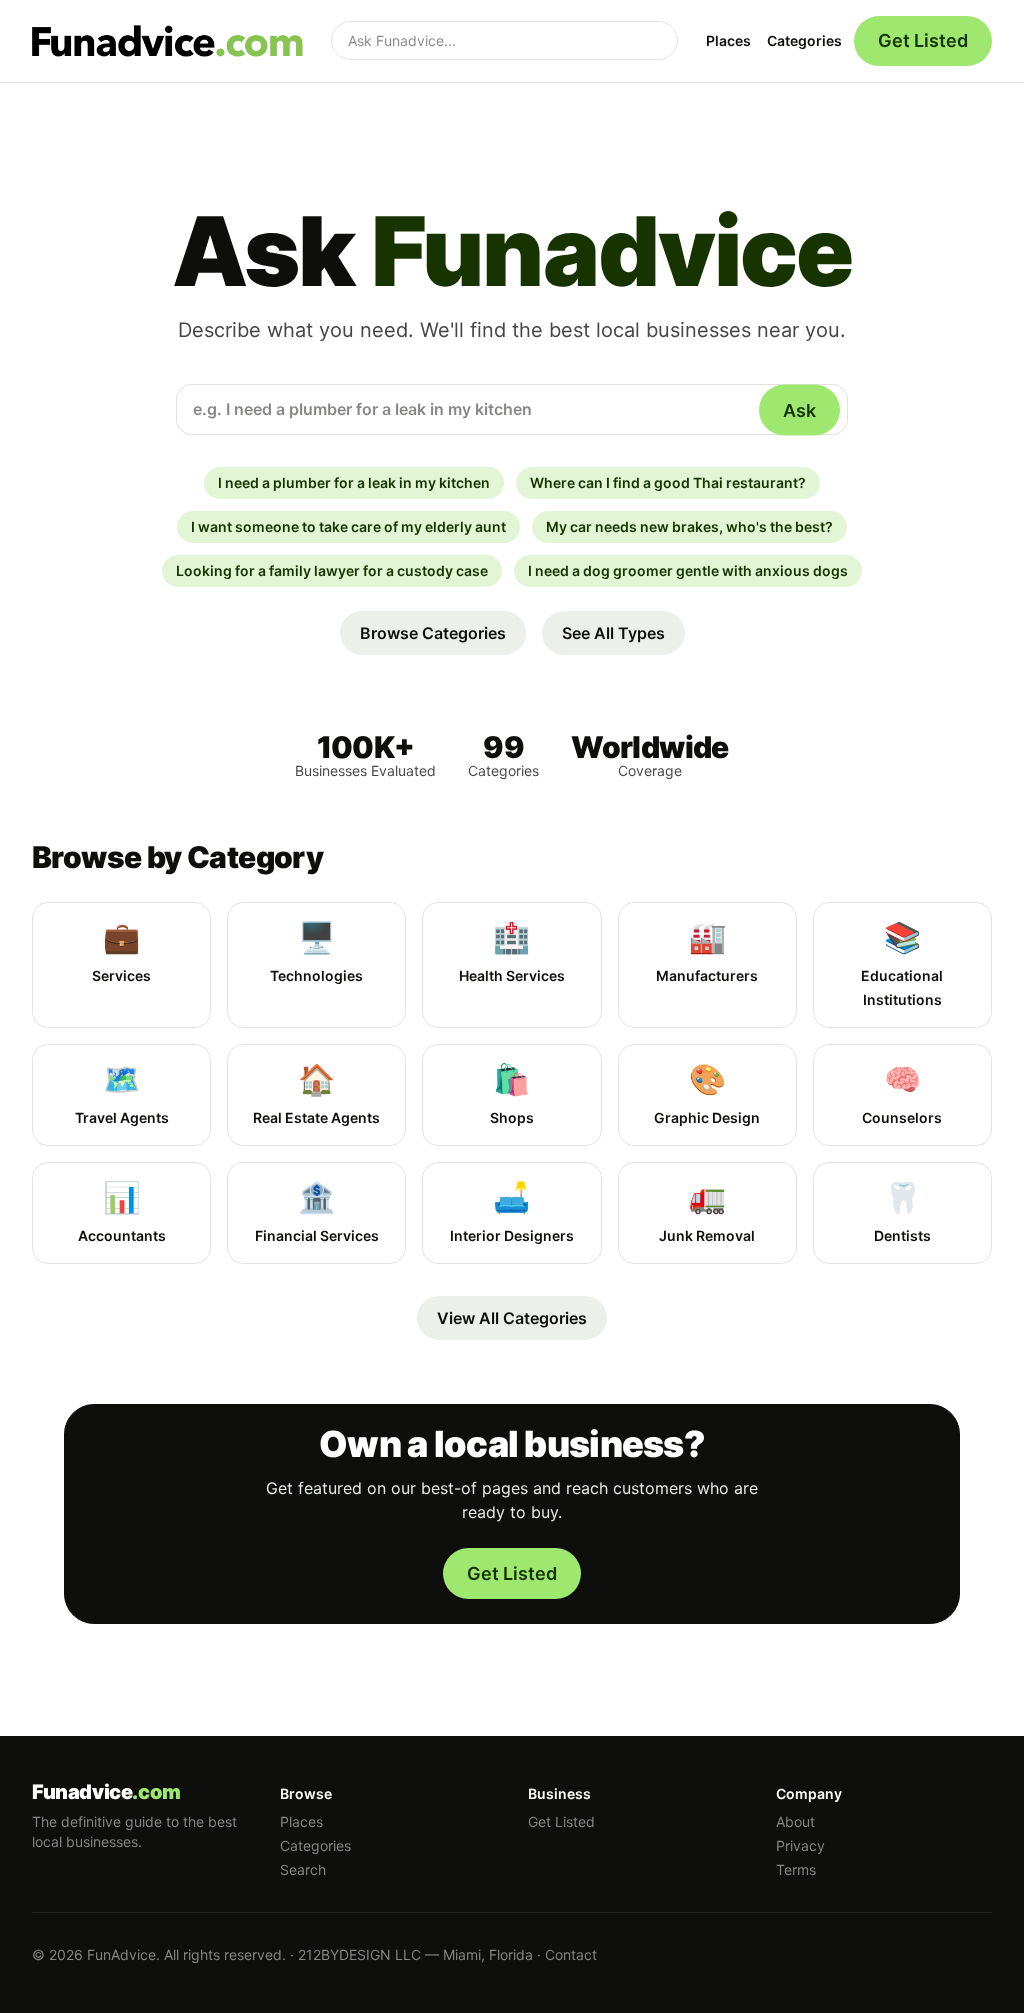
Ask (799, 409)
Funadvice (106, 1792)
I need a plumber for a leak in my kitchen (354, 482)
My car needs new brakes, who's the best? (689, 526)
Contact (571, 1954)
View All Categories (512, 1318)
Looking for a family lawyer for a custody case (332, 570)
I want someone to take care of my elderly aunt (348, 526)
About (795, 1821)
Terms (796, 1869)
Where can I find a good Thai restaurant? (668, 482)
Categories (804, 40)
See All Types (613, 633)
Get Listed (923, 40)
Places (728, 40)
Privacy (800, 1845)
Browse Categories (433, 633)
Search (303, 1869)
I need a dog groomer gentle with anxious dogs (688, 570)
